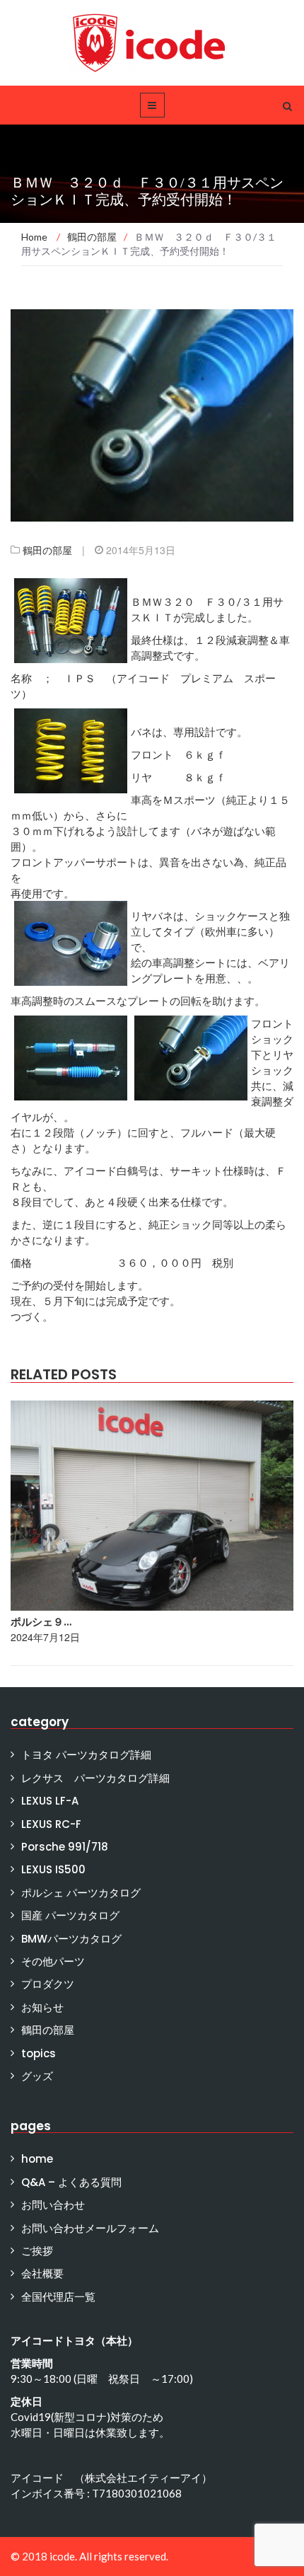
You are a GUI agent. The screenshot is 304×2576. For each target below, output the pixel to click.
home (37, 2159)
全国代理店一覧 (58, 2297)
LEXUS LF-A (50, 1801)
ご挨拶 (37, 2251)
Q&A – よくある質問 (71, 2182)
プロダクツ (48, 1984)
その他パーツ (53, 1961)
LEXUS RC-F (51, 1824)
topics (39, 2053)
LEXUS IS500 (53, 1869)
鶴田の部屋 (47, 550)
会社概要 (42, 2273)
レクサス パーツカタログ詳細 (95, 1778)
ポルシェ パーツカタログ (81, 1893)
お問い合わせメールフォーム (90, 2228)
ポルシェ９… (41, 1622)
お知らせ (42, 2007)
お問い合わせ (53, 2205)
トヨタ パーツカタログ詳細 (86, 1755)
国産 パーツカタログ (70, 1915)
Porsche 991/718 (65, 1847)
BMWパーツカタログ (71, 1939)
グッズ (37, 2076)
